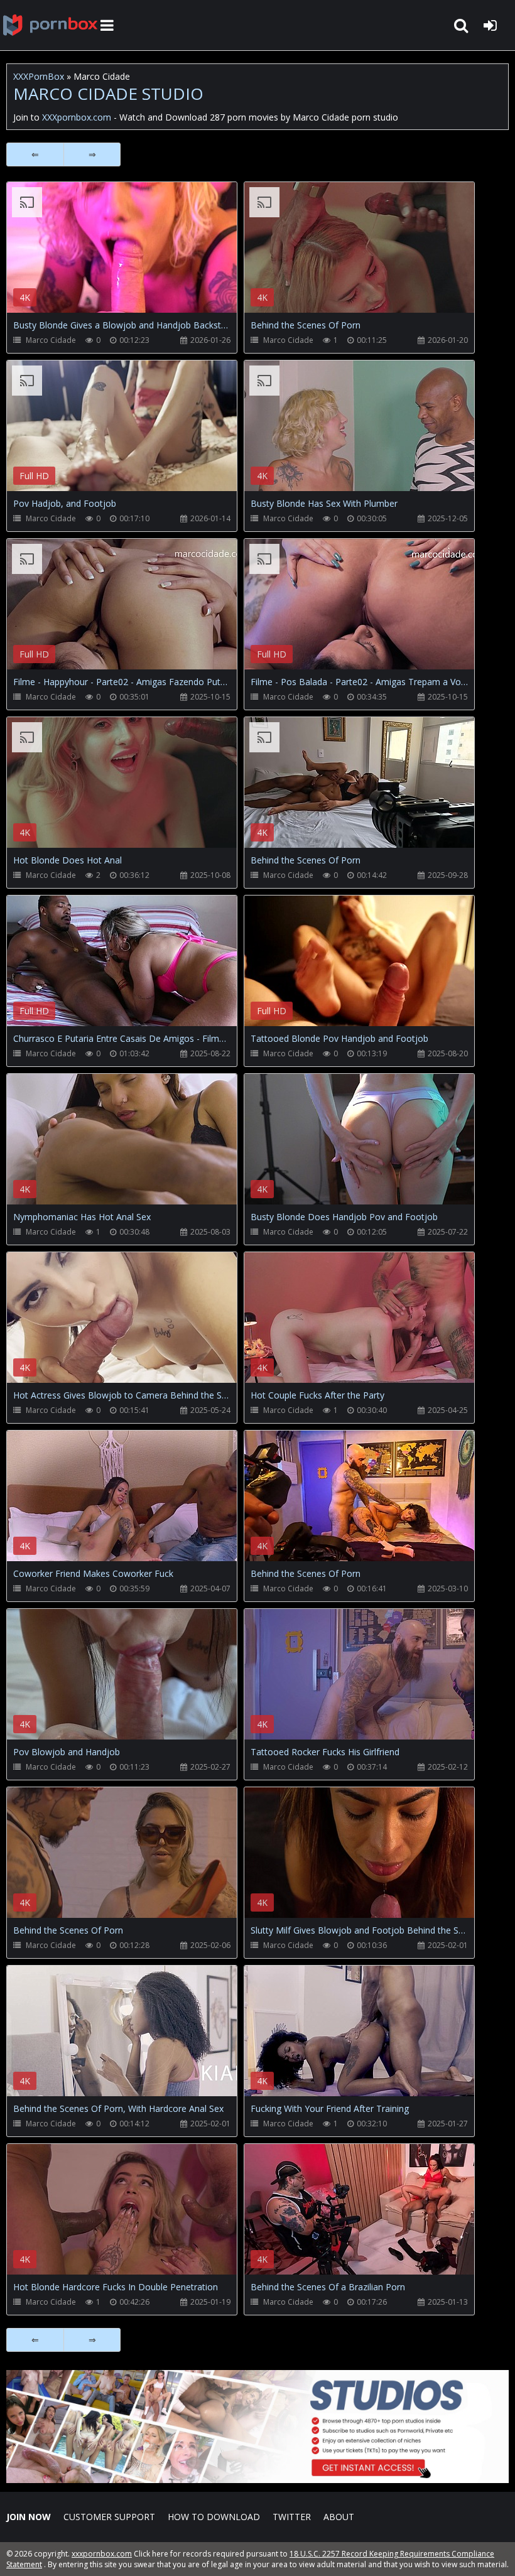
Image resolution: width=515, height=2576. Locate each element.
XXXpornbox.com (50, 25)
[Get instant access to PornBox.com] (257, 2480)
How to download (214, 2517)
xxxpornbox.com (102, 2554)
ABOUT (339, 2517)
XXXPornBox (39, 76)
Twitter (292, 2517)
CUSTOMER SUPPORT (109, 2517)
